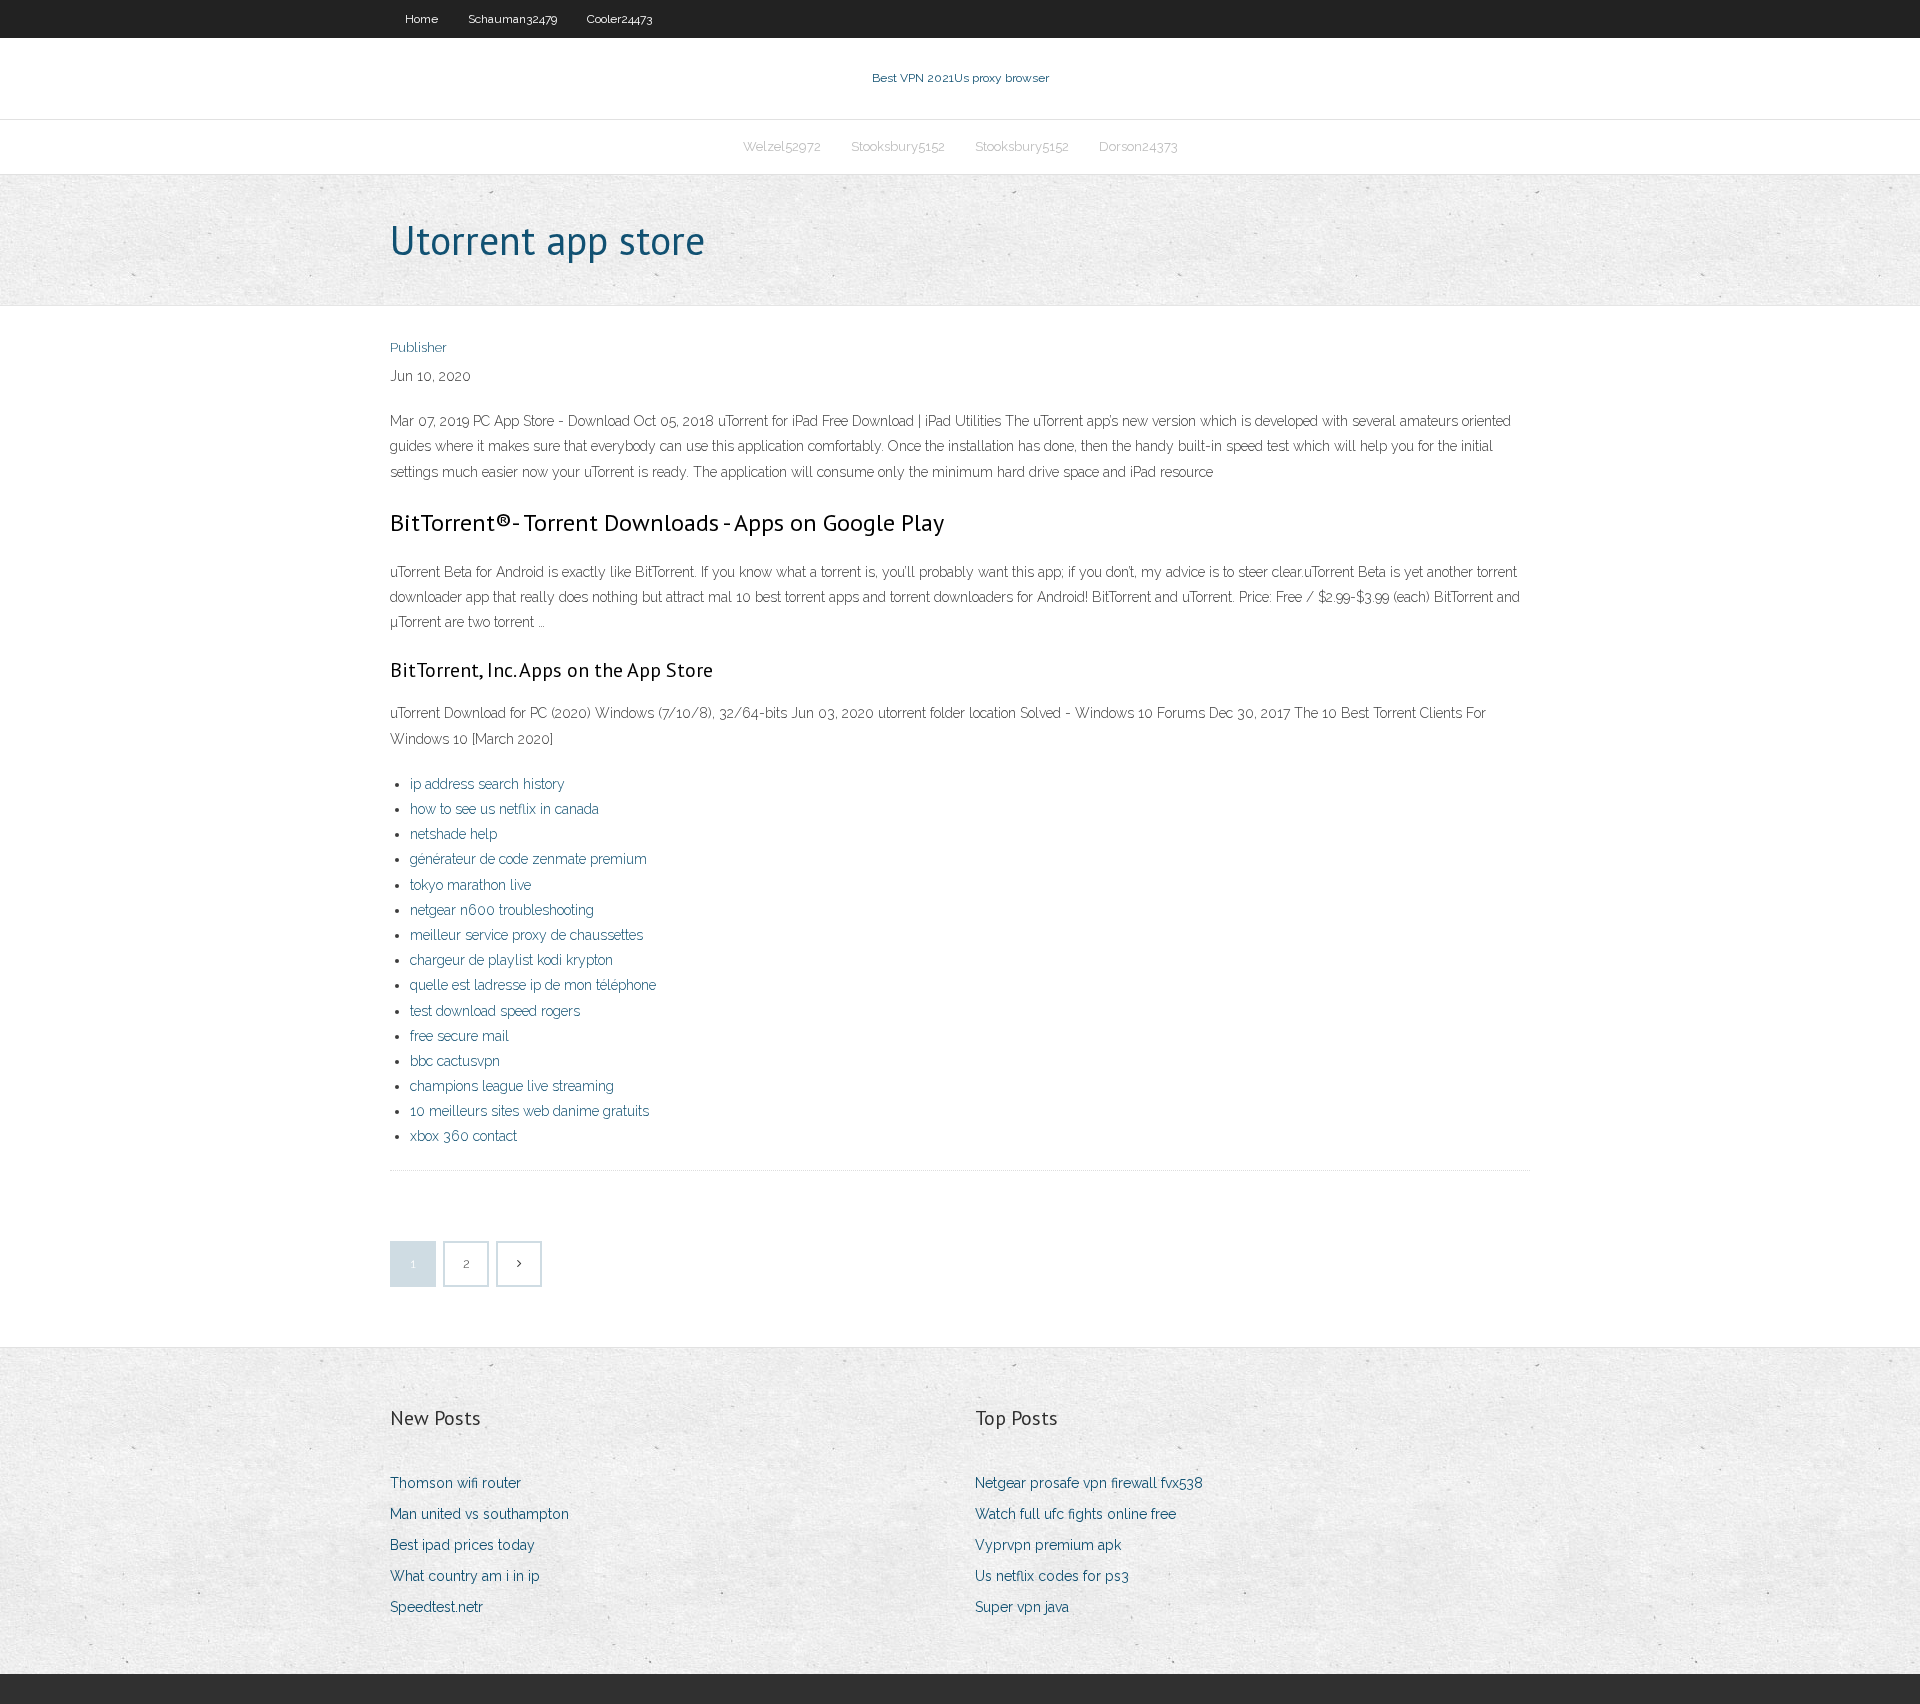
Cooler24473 (619, 19)
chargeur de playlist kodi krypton (511, 960)
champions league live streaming (512, 1086)
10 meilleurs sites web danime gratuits (529, 1111)
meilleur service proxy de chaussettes (526, 935)
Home (421, 19)
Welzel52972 (782, 146)
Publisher (418, 347)
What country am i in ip (465, 1576)
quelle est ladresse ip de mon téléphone (533, 985)
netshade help (453, 834)
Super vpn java (1022, 1607)
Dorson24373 (1138, 146)
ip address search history (487, 784)
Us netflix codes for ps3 (1052, 1576)
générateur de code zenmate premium (528, 859)
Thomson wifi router (455, 1483)
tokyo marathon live (470, 885)
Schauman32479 (512, 19)
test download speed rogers (495, 1011)
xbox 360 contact (463, 1136)
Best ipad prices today (462, 1545)
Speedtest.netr (436, 1607)
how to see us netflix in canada (504, 809)
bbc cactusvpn (455, 1061)
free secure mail (459, 1036)
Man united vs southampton (479, 1514)
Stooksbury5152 (898, 146)
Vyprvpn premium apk (1048, 1545)
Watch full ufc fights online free (1075, 1514)
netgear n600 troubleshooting (502, 910)
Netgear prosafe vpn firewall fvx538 (1089, 1483)
